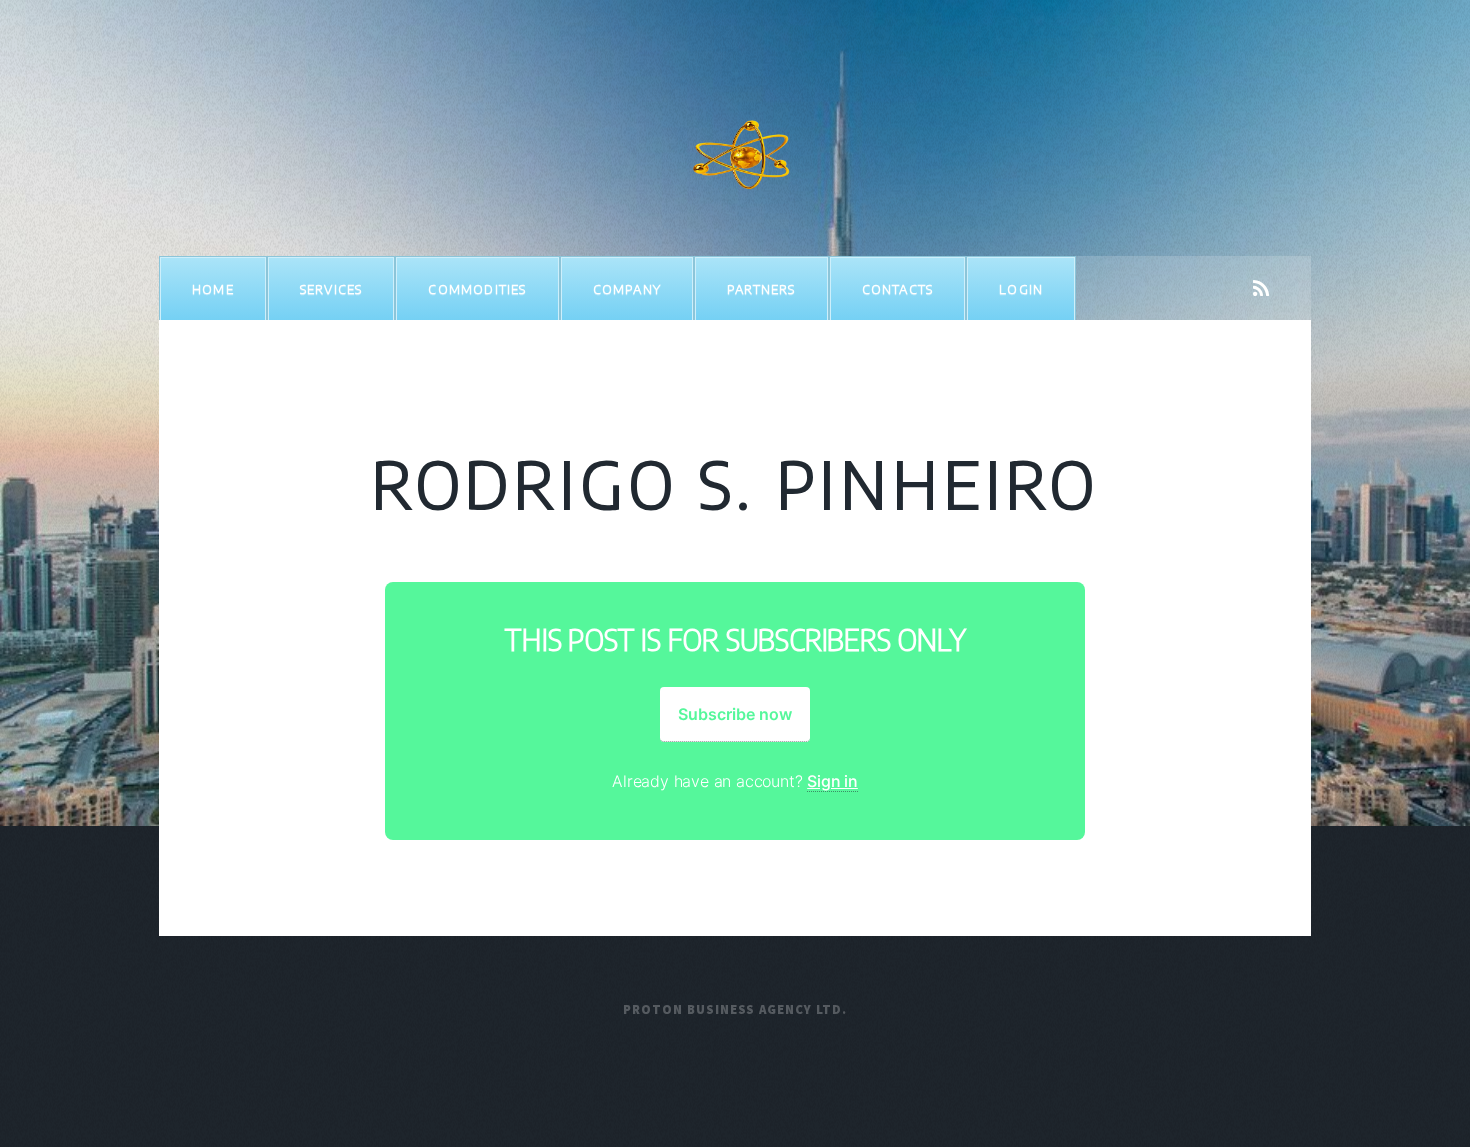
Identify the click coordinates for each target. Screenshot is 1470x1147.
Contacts (898, 289)
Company (627, 289)
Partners (761, 289)
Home (213, 289)
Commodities (477, 289)
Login (1021, 289)
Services (331, 289)
